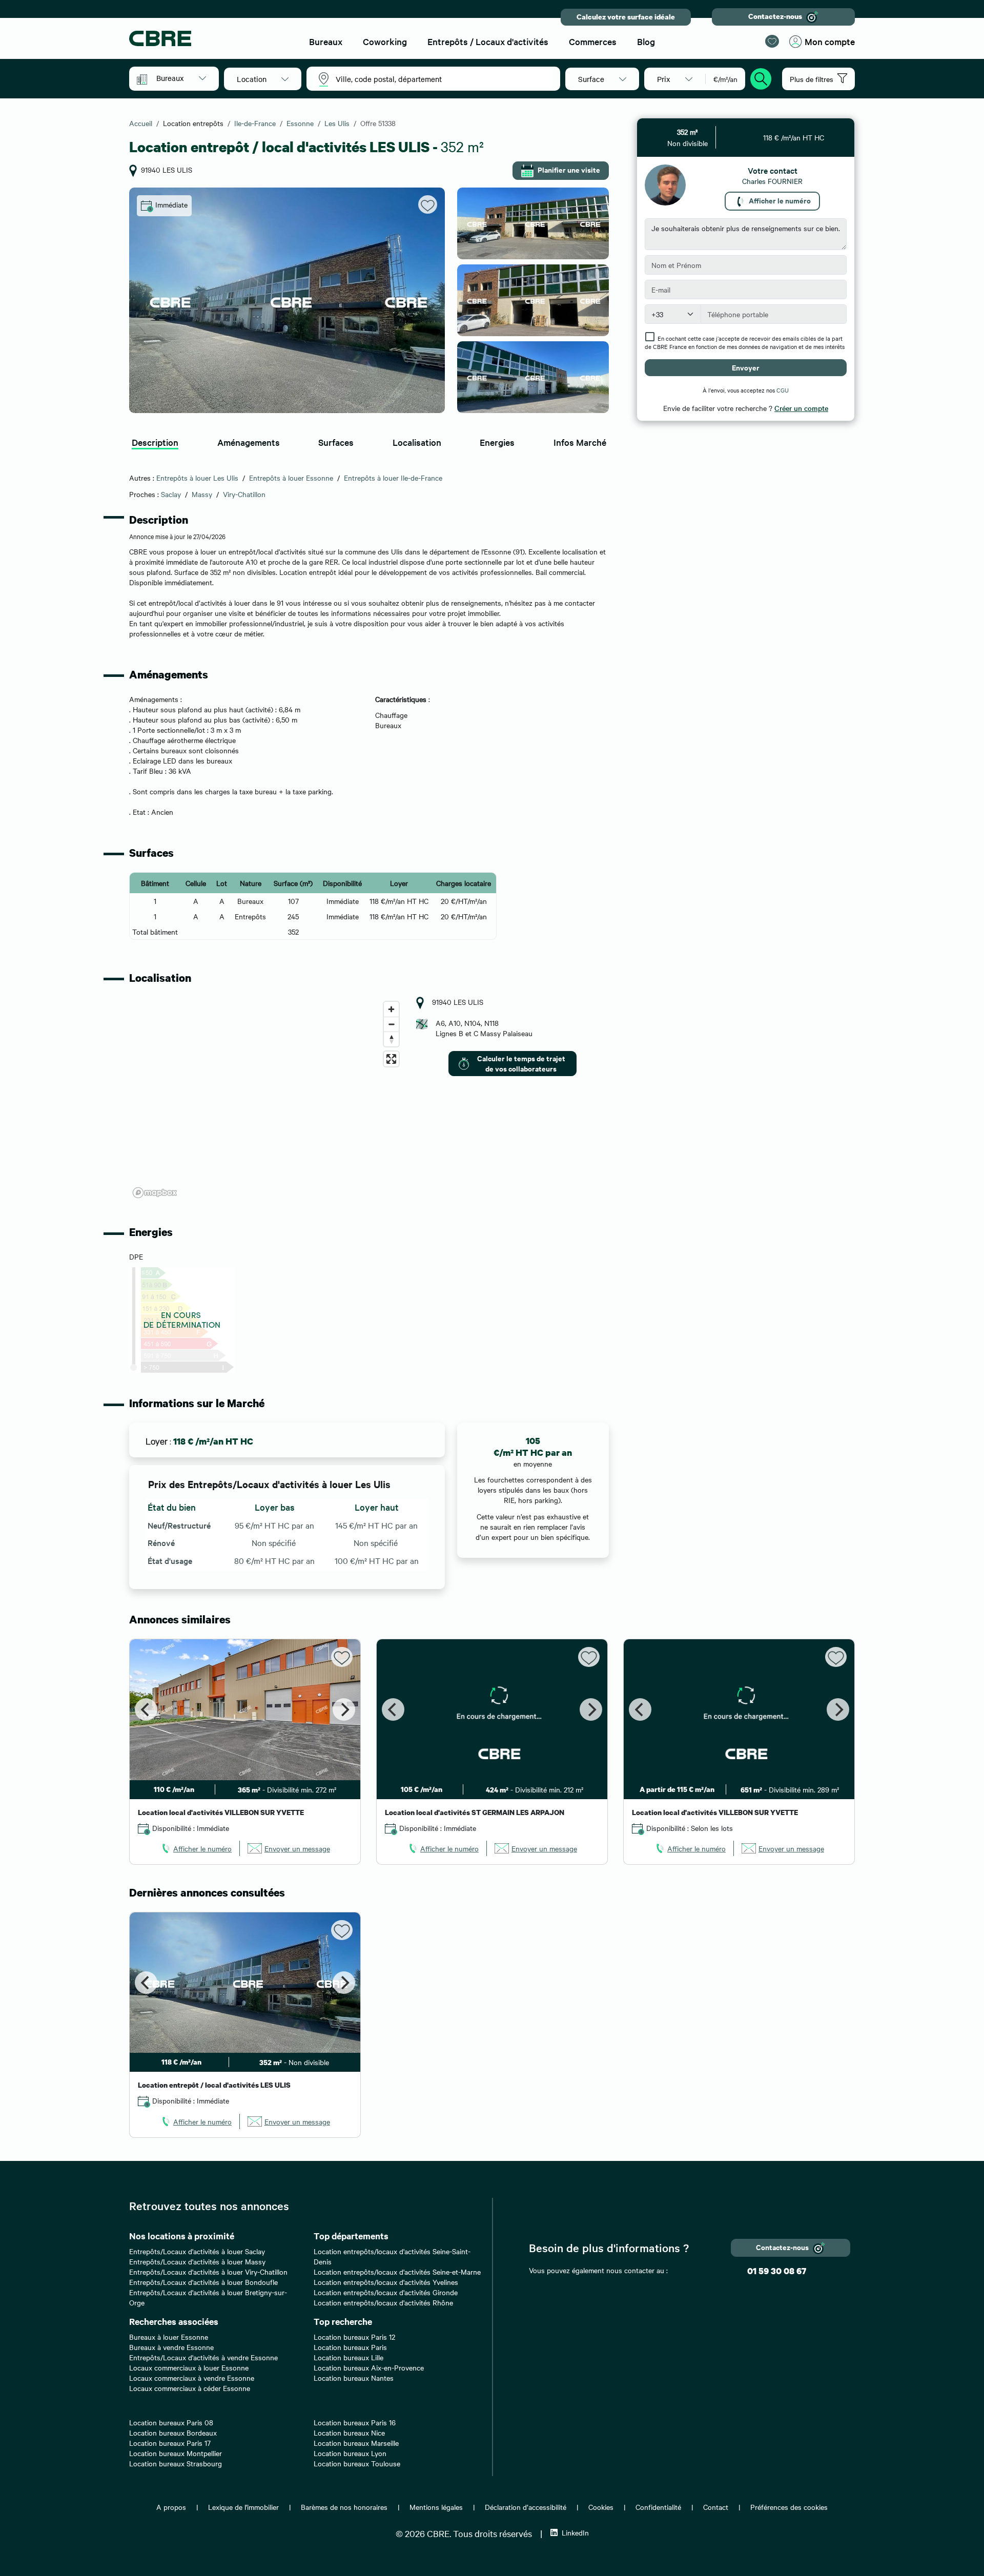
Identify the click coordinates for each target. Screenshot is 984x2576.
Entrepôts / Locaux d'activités (488, 41)
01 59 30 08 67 (777, 2271)
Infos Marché (580, 442)
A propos (171, 2507)
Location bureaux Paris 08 (171, 2422)
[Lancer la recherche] (761, 77)
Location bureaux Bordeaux (173, 2433)
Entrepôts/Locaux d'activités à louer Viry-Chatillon (208, 2272)
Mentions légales (436, 2507)
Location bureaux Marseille (356, 2443)
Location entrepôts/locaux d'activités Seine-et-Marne (397, 2272)
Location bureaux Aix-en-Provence (369, 2367)
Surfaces (336, 442)
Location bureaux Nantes (354, 2378)
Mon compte (830, 41)
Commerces (593, 41)
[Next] (344, 1709)
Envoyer (746, 367)
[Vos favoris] (772, 41)
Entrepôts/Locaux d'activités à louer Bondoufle (203, 2282)
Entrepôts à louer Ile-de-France (393, 478)
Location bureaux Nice (349, 2433)
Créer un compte (801, 408)
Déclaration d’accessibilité (526, 2507)
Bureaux (326, 41)
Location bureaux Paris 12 (354, 2337)
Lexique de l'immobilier (243, 2507)
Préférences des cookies (789, 2507)
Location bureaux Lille (348, 2357)
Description (155, 442)
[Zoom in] (391, 1009)
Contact (716, 2507)
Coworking (385, 41)
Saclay (171, 494)
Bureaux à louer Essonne (169, 2337)
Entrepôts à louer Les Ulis (197, 478)
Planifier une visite (569, 169)
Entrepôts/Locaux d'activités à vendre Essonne (203, 2357)
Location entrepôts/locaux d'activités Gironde (386, 2292)
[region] (266, 1099)
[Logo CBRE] (210, 38)
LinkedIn (575, 2532)
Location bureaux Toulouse (357, 2463)
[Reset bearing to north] (391, 1039)
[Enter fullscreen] (391, 1059)
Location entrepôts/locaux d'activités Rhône (383, 2302)
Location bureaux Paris (350, 2347)
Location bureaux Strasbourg (176, 2463)
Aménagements (249, 442)
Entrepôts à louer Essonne (291, 478)
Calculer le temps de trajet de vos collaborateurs (521, 1063)
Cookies (601, 2507)
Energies (497, 442)
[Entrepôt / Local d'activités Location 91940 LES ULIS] (287, 300)
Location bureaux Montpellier (176, 2453)
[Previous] (146, 1709)
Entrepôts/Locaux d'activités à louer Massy (197, 2261)
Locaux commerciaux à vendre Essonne (192, 2378)
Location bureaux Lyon (350, 2453)
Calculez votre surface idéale (626, 17)
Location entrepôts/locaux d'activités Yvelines (386, 2282)
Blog (646, 41)
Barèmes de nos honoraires (344, 2507)
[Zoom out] (391, 1024)
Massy (202, 494)
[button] (181, 78)
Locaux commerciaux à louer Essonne (189, 2367)
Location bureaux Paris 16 (355, 2422)
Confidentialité (658, 2507)
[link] (196, 1848)
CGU (783, 390)
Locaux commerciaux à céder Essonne (190, 2388)
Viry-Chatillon (244, 494)
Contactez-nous (775, 16)
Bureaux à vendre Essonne (171, 2347)
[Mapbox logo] (155, 1193)
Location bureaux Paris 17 (170, 2443)
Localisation (417, 442)
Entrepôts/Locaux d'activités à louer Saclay (197, 2251)
